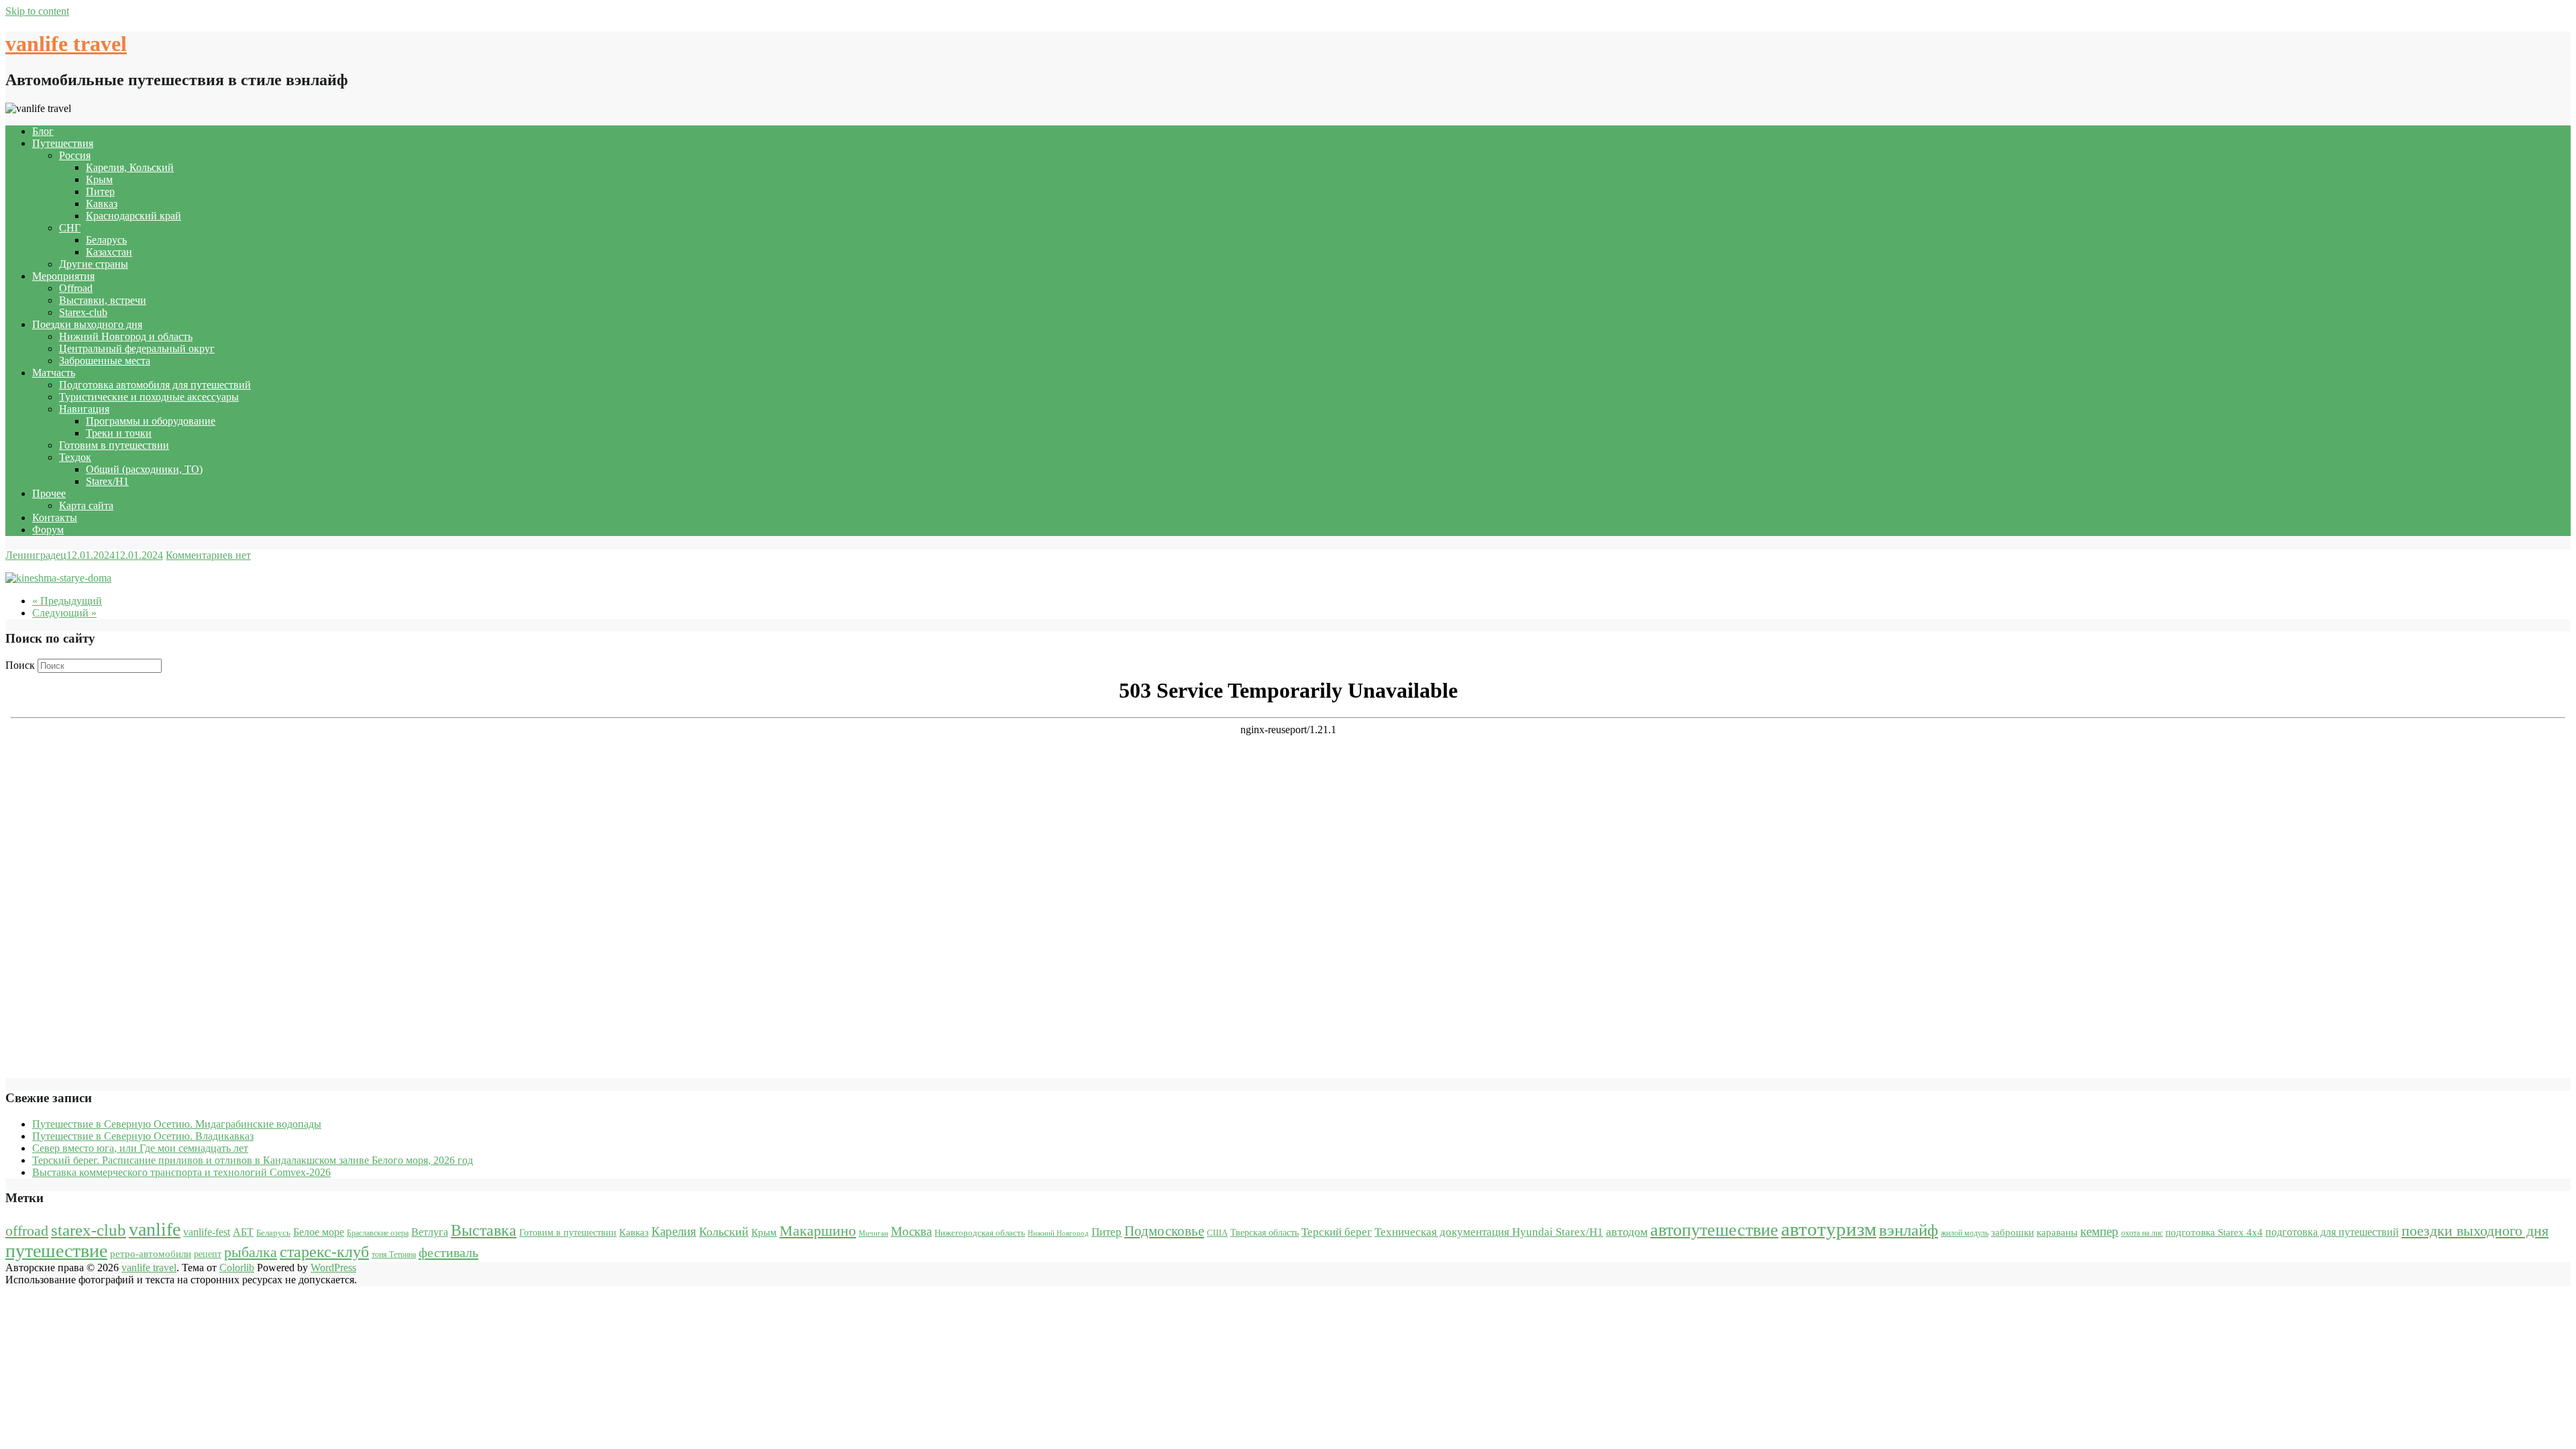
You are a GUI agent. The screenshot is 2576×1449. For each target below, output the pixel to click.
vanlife (155, 1229)
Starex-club (83, 312)
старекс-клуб (324, 1252)
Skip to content (37, 11)
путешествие (56, 1251)
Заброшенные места (105, 361)
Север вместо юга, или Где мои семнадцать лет (140, 1148)
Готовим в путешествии (114, 445)
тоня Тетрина (394, 1254)
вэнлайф (1909, 1230)
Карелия (674, 1231)
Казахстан (109, 252)
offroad (27, 1231)
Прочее (49, 493)
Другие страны (94, 264)
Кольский (724, 1232)
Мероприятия (63, 276)
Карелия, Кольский (130, 167)
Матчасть (54, 373)
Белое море (319, 1232)
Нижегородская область (980, 1233)
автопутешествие (1714, 1230)
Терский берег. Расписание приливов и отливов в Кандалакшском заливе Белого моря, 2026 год (253, 1160)
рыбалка (251, 1252)
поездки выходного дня (2475, 1231)
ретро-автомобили (151, 1253)
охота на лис (2142, 1233)
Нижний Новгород (1058, 1233)
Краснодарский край (133, 216)
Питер (100, 192)
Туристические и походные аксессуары (149, 397)
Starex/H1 (107, 481)
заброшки (2012, 1232)
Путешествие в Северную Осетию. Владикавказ (143, 1136)
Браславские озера (378, 1233)
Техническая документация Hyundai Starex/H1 (1489, 1232)
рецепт (208, 1254)
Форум (48, 530)
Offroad (76, 288)
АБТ (243, 1232)
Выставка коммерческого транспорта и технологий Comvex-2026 (181, 1172)
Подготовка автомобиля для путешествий (155, 385)
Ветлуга (430, 1232)
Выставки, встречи (103, 300)
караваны (2057, 1232)
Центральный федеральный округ (137, 348)
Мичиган (873, 1233)
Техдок (75, 457)
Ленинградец (36, 555)
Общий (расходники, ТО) (144, 469)
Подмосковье (1164, 1231)
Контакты (55, 518)
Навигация (84, 409)
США (1217, 1233)
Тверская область (1265, 1233)
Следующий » (64, 613)
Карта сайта (86, 505)
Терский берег (1337, 1232)
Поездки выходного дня (87, 324)
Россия (75, 155)
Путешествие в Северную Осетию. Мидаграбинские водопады (177, 1124)
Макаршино (818, 1231)
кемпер (2099, 1231)
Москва (911, 1231)
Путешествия (63, 143)
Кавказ (102, 204)
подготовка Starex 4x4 (2214, 1232)
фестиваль (448, 1252)
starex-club (89, 1230)
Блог (43, 131)
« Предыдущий (67, 601)
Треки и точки (119, 433)
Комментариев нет (208, 555)
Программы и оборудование (151, 421)
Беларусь (106, 240)
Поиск (20, 665)
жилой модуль (1965, 1233)
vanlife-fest (207, 1232)
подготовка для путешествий (2332, 1232)
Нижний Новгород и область (126, 336)
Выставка (484, 1230)
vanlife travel (66, 44)
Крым (99, 179)
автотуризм (1829, 1229)
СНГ (70, 228)
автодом (1627, 1232)
